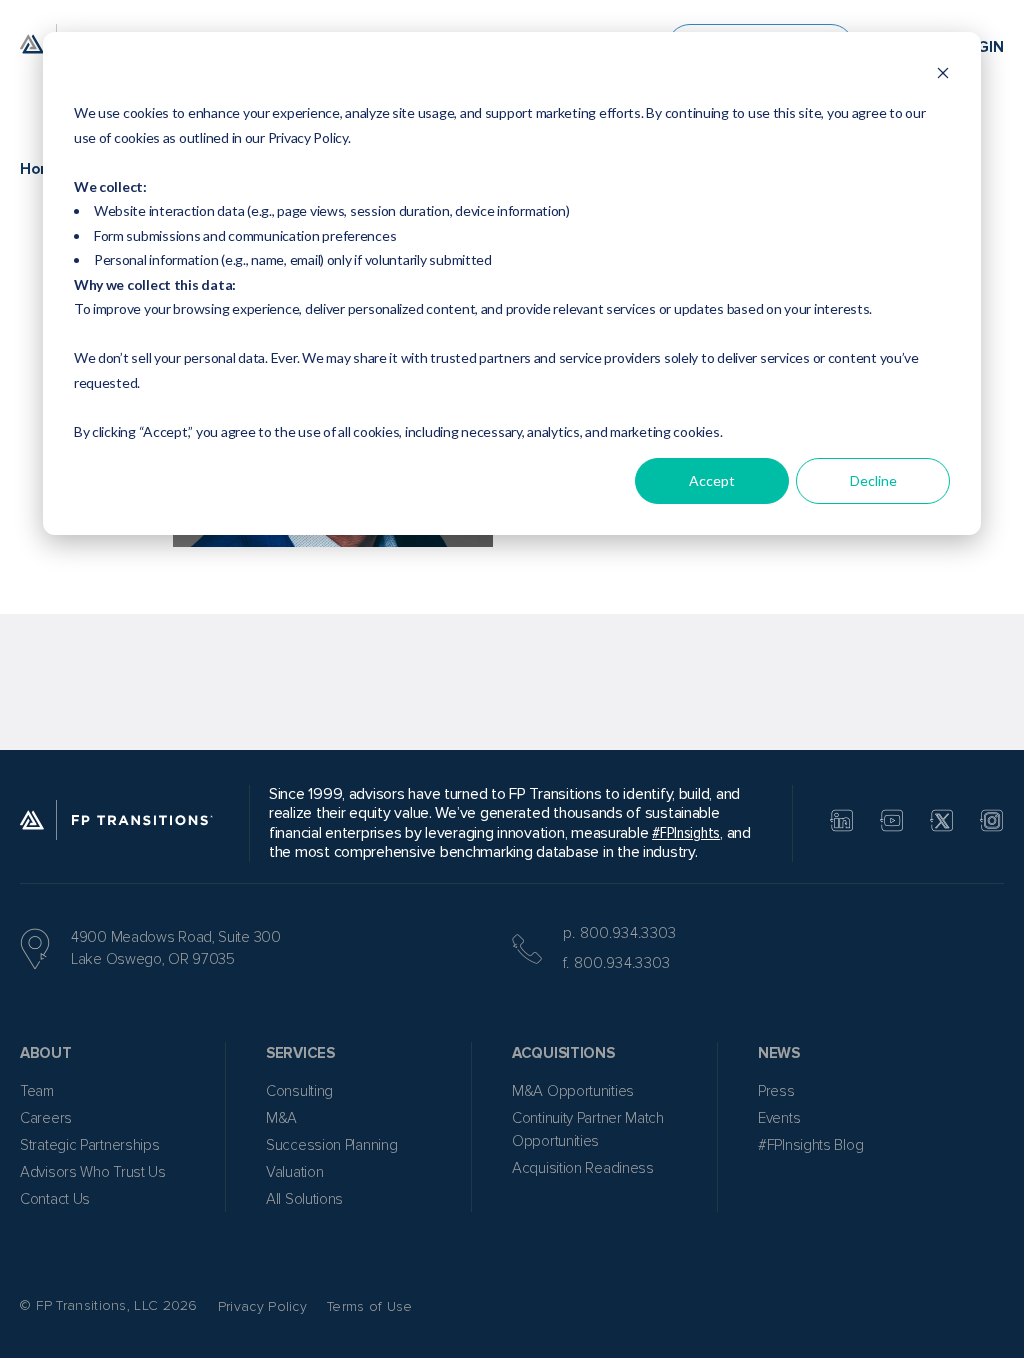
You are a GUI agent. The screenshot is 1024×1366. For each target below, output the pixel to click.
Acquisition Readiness (583, 1168)
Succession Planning (331, 1145)
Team (37, 1091)
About (46, 1053)
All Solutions (304, 1199)
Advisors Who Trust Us (93, 1172)
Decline (873, 480)
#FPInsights (686, 833)
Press (776, 1091)
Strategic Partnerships (89, 1145)
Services (300, 1053)
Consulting (299, 1091)
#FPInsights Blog (810, 1145)
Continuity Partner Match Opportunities (588, 1129)
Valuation (294, 1172)
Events (779, 1118)
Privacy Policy (262, 1306)
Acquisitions (563, 1053)
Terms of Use (370, 1306)
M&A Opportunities (573, 1091)
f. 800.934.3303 (617, 963)
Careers (46, 1118)
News (779, 1053)
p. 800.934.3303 (620, 933)
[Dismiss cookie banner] (943, 75)
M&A (281, 1118)
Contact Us (55, 1199)
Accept (712, 480)
